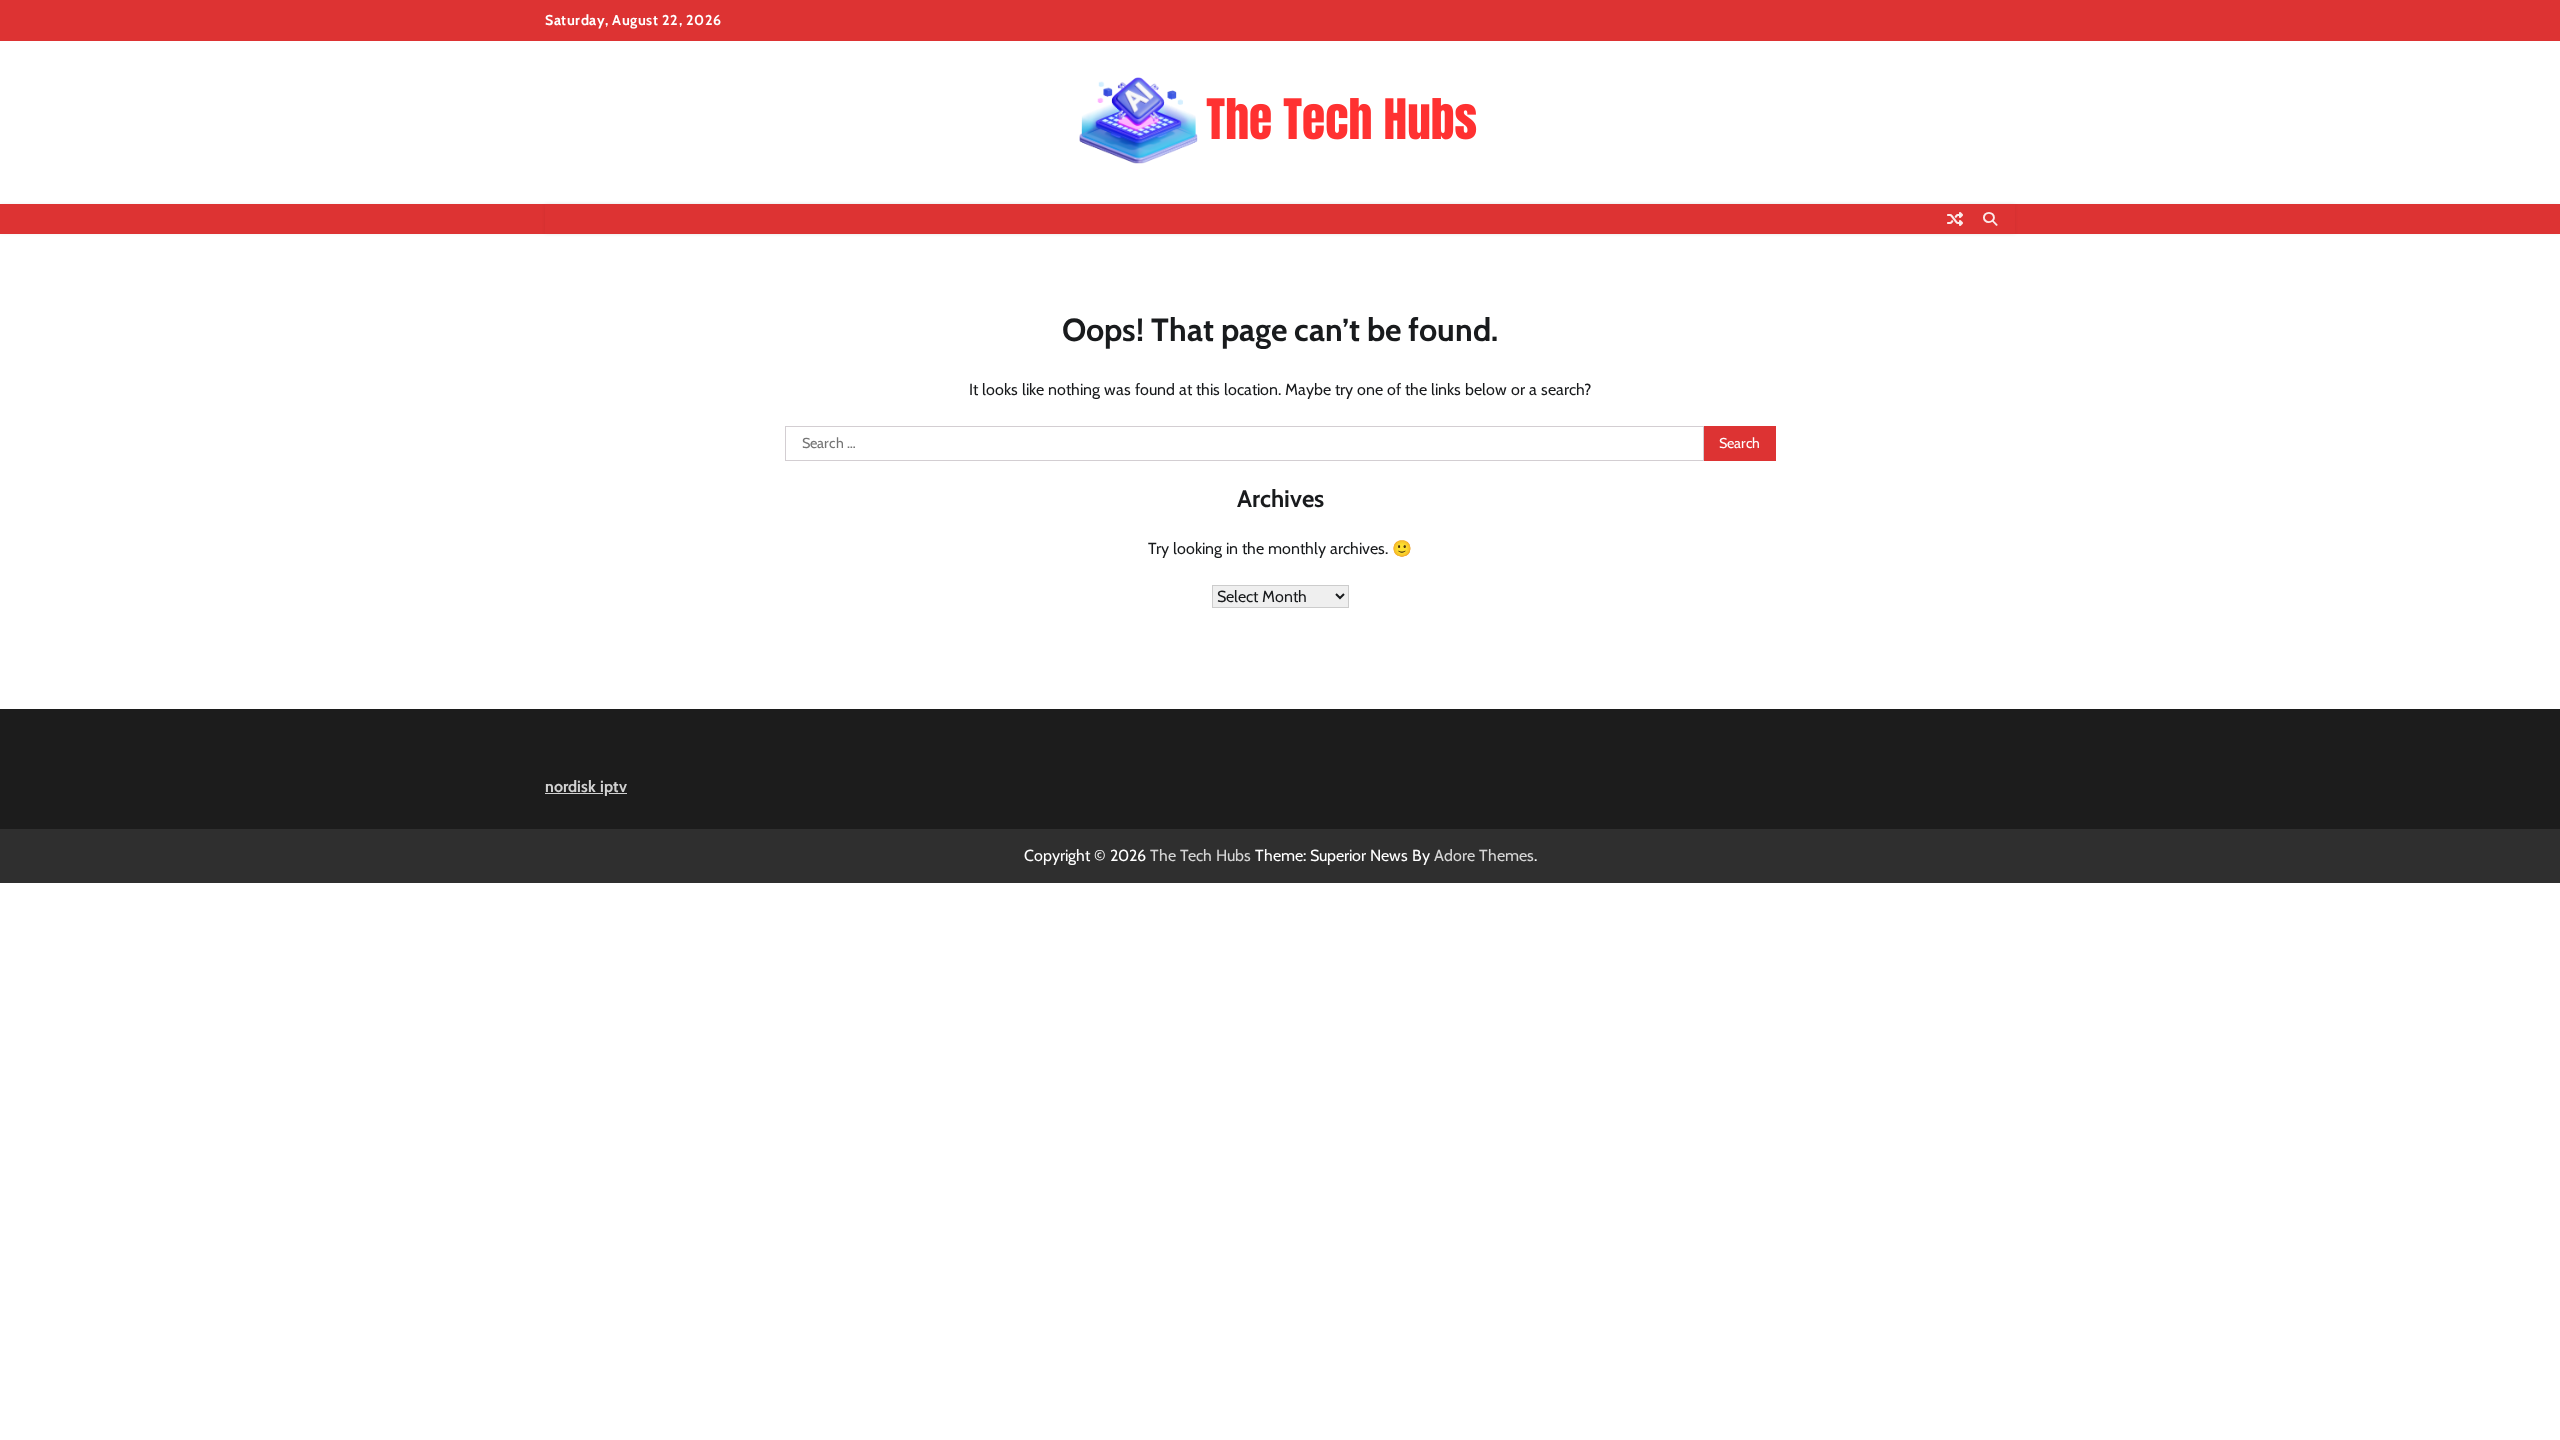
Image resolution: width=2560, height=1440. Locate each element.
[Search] (1990, 219)
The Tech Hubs (1200, 855)
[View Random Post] (1955, 219)
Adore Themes (1484, 855)
